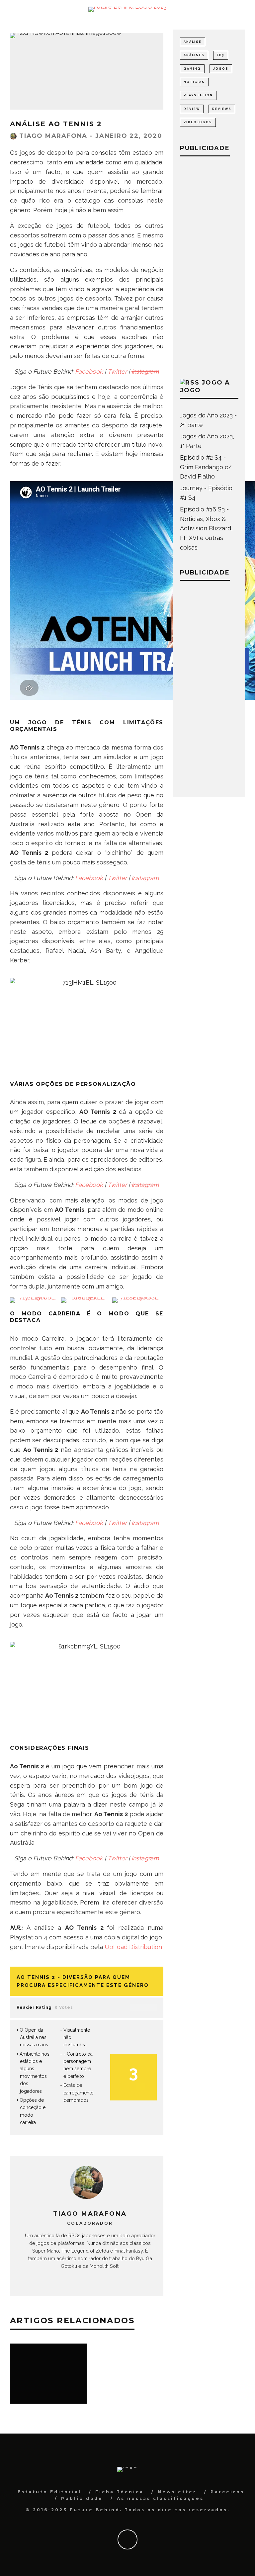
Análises (194, 55)
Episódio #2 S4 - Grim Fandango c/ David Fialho (206, 467)
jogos (221, 69)
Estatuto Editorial (49, 2492)
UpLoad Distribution (133, 1947)
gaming (192, 69)
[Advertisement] (209, 266)
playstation (198, 95)
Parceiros (227, 2492)
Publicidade (82, 2498)
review (192, 109)
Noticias (194, 82)
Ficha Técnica (120, 2492)
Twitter (117, 371)
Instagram (145, 371)
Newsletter (177, 2492)
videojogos (198, 122)
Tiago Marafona (53, 136)
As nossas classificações (160, 2498)
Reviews (222, 109)
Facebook (89, 371)
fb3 (221, 55)
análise (193, 42)
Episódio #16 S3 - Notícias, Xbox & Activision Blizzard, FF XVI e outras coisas (206, 528)
